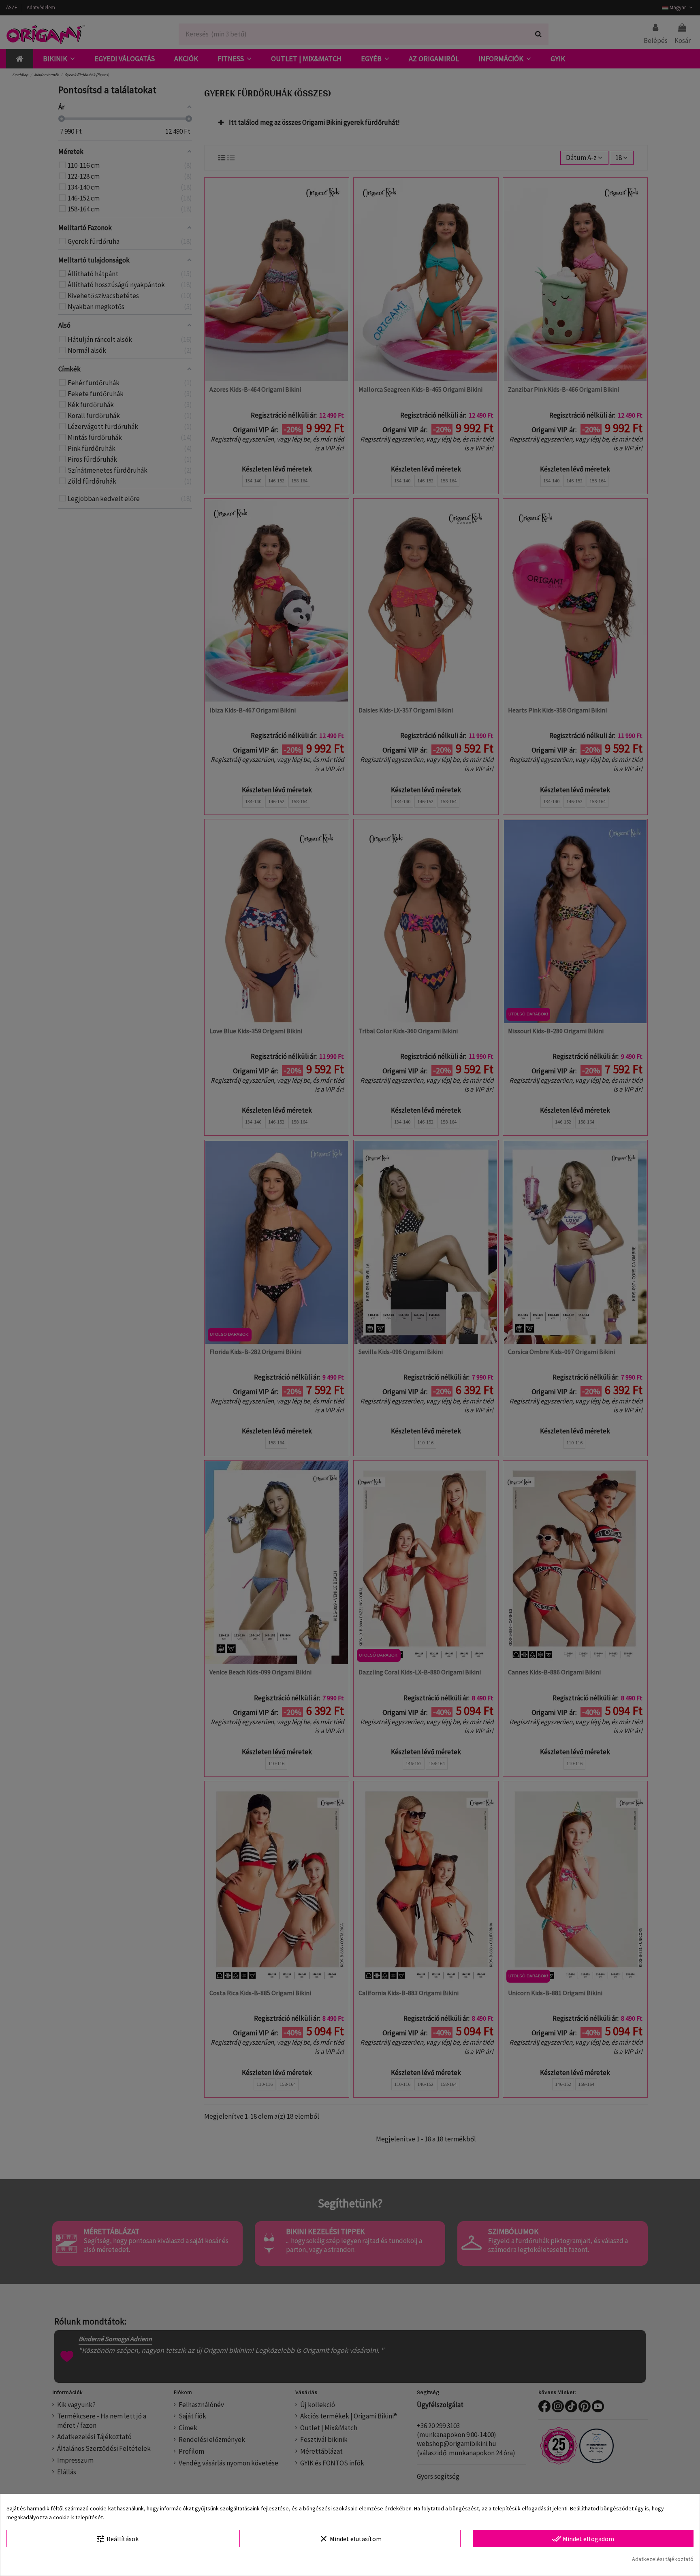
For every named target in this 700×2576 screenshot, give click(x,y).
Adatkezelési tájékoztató (663, 2559)
